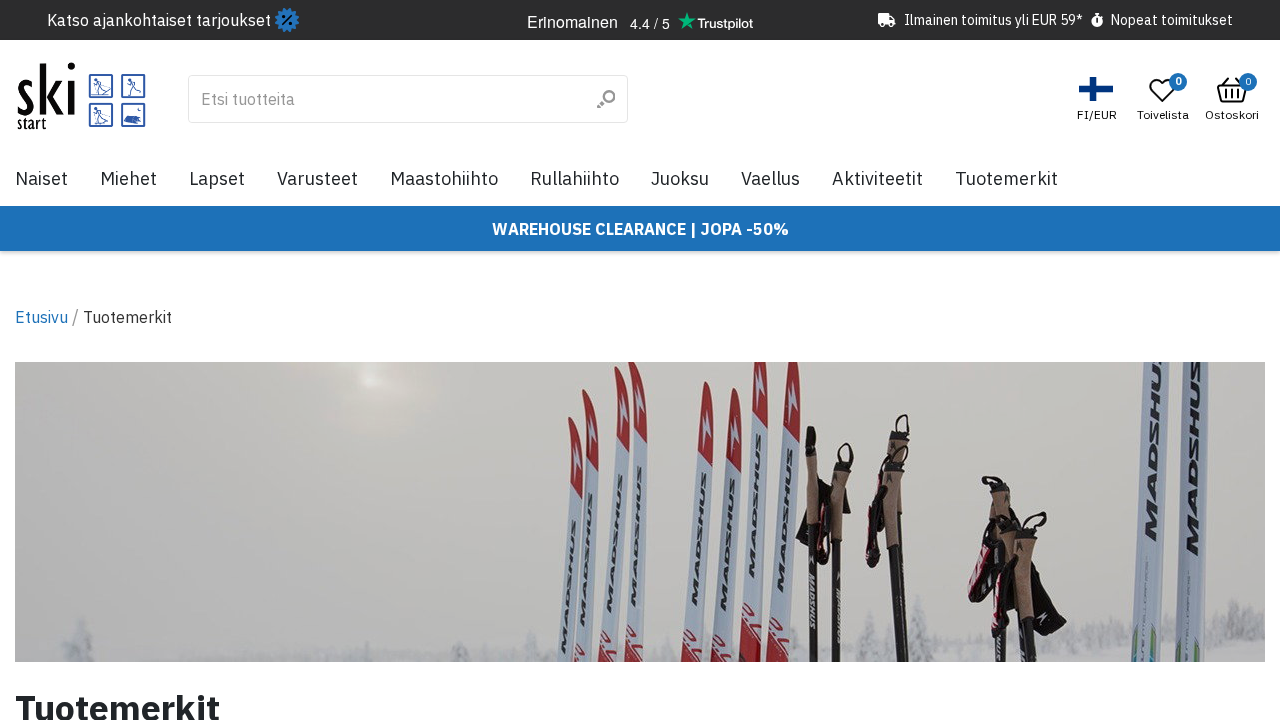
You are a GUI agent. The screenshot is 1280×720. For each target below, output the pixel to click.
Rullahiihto (574, 178)
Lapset (217, 178)
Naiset (41, 178)
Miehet (128, 178)
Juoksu (680, 178)
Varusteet (317, 178)
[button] (1099, 99)
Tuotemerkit (1006, 178)
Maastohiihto (444, 178)
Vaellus (770, 178)
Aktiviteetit (877, 178)
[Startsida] (81, 96)
